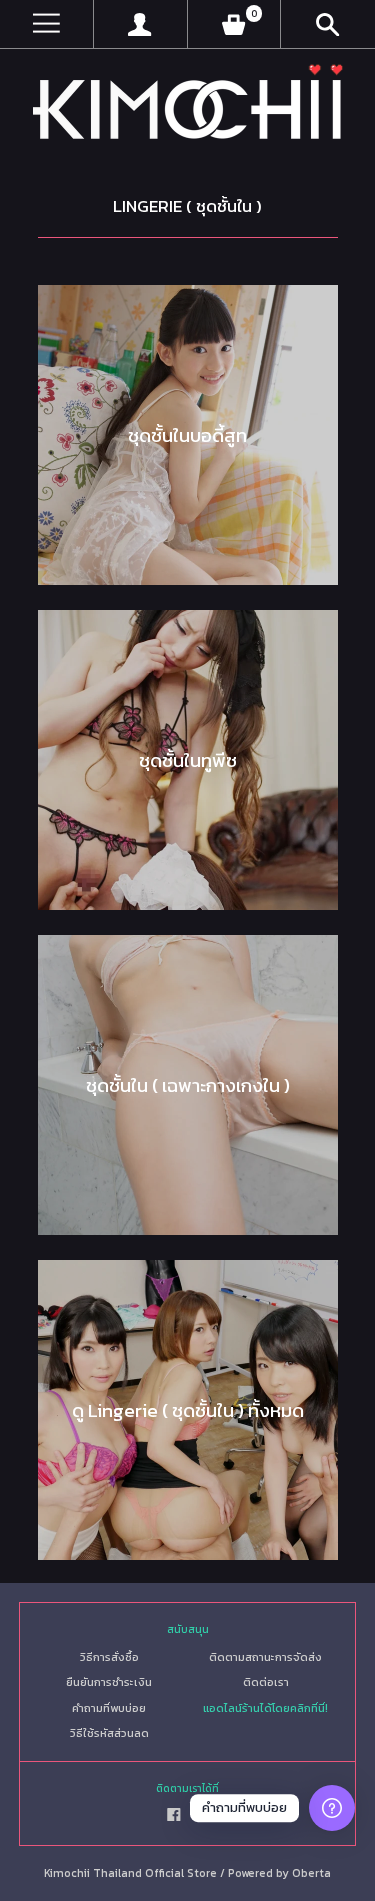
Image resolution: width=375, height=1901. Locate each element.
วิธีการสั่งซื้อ (109, 1657)
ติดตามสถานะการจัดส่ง (265, 1657)
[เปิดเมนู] (46, 24)
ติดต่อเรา (266, 1682)
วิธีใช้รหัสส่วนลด (109, 1733)
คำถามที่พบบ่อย (109, 1708)
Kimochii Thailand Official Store (130, 1873)
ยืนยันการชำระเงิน (109, 1682)
